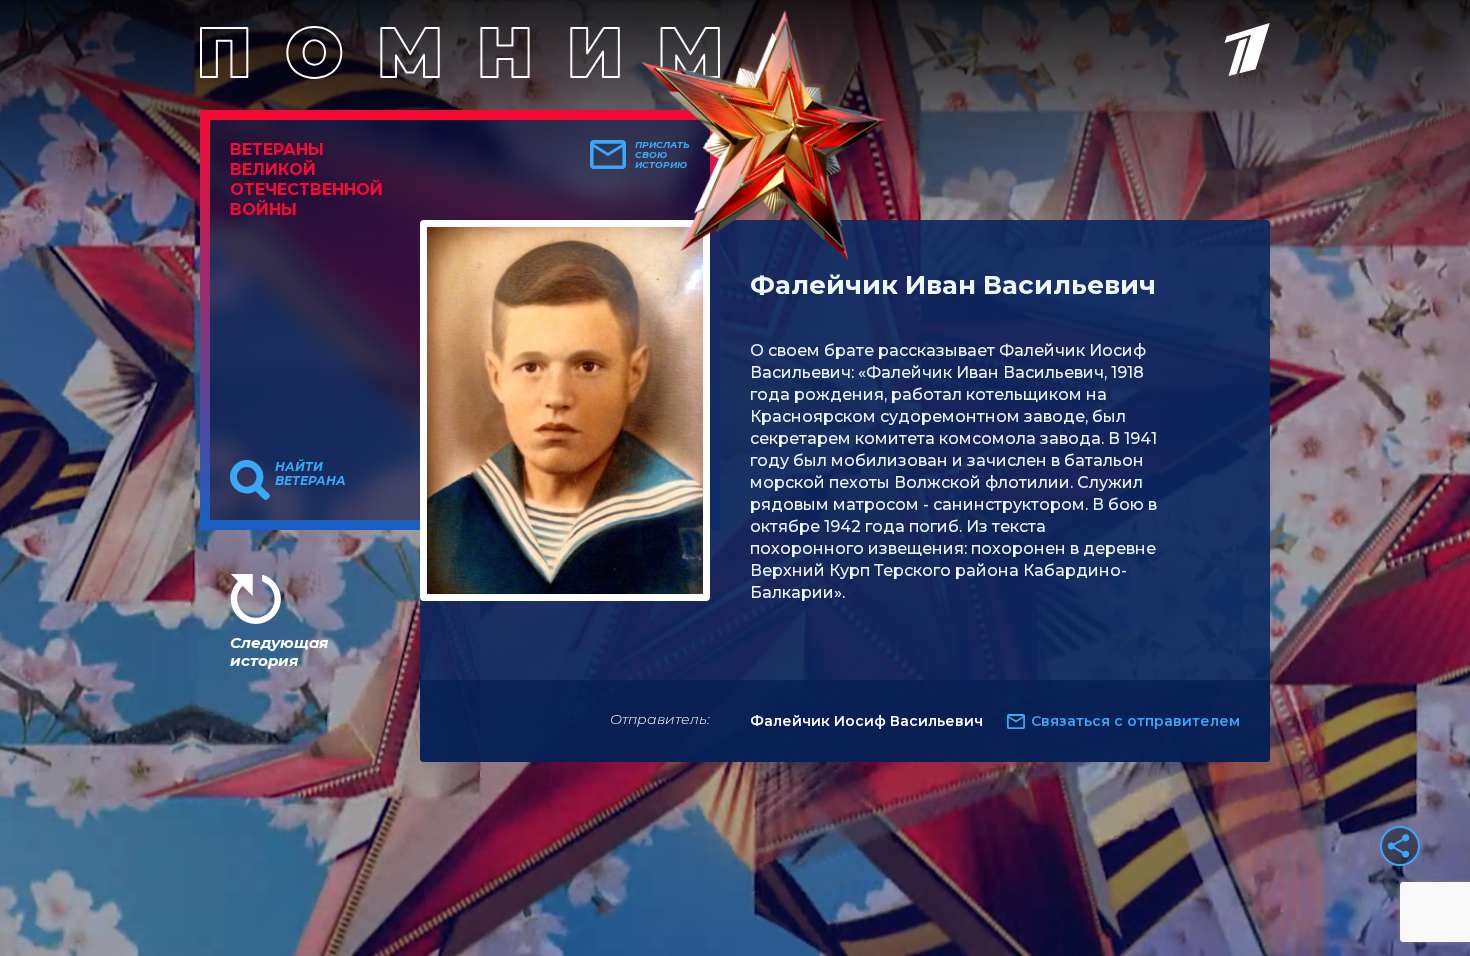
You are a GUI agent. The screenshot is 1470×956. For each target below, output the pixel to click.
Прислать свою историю (662, 155)
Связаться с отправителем (1135, 721)
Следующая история (279, 651)
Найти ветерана (310, 474)
